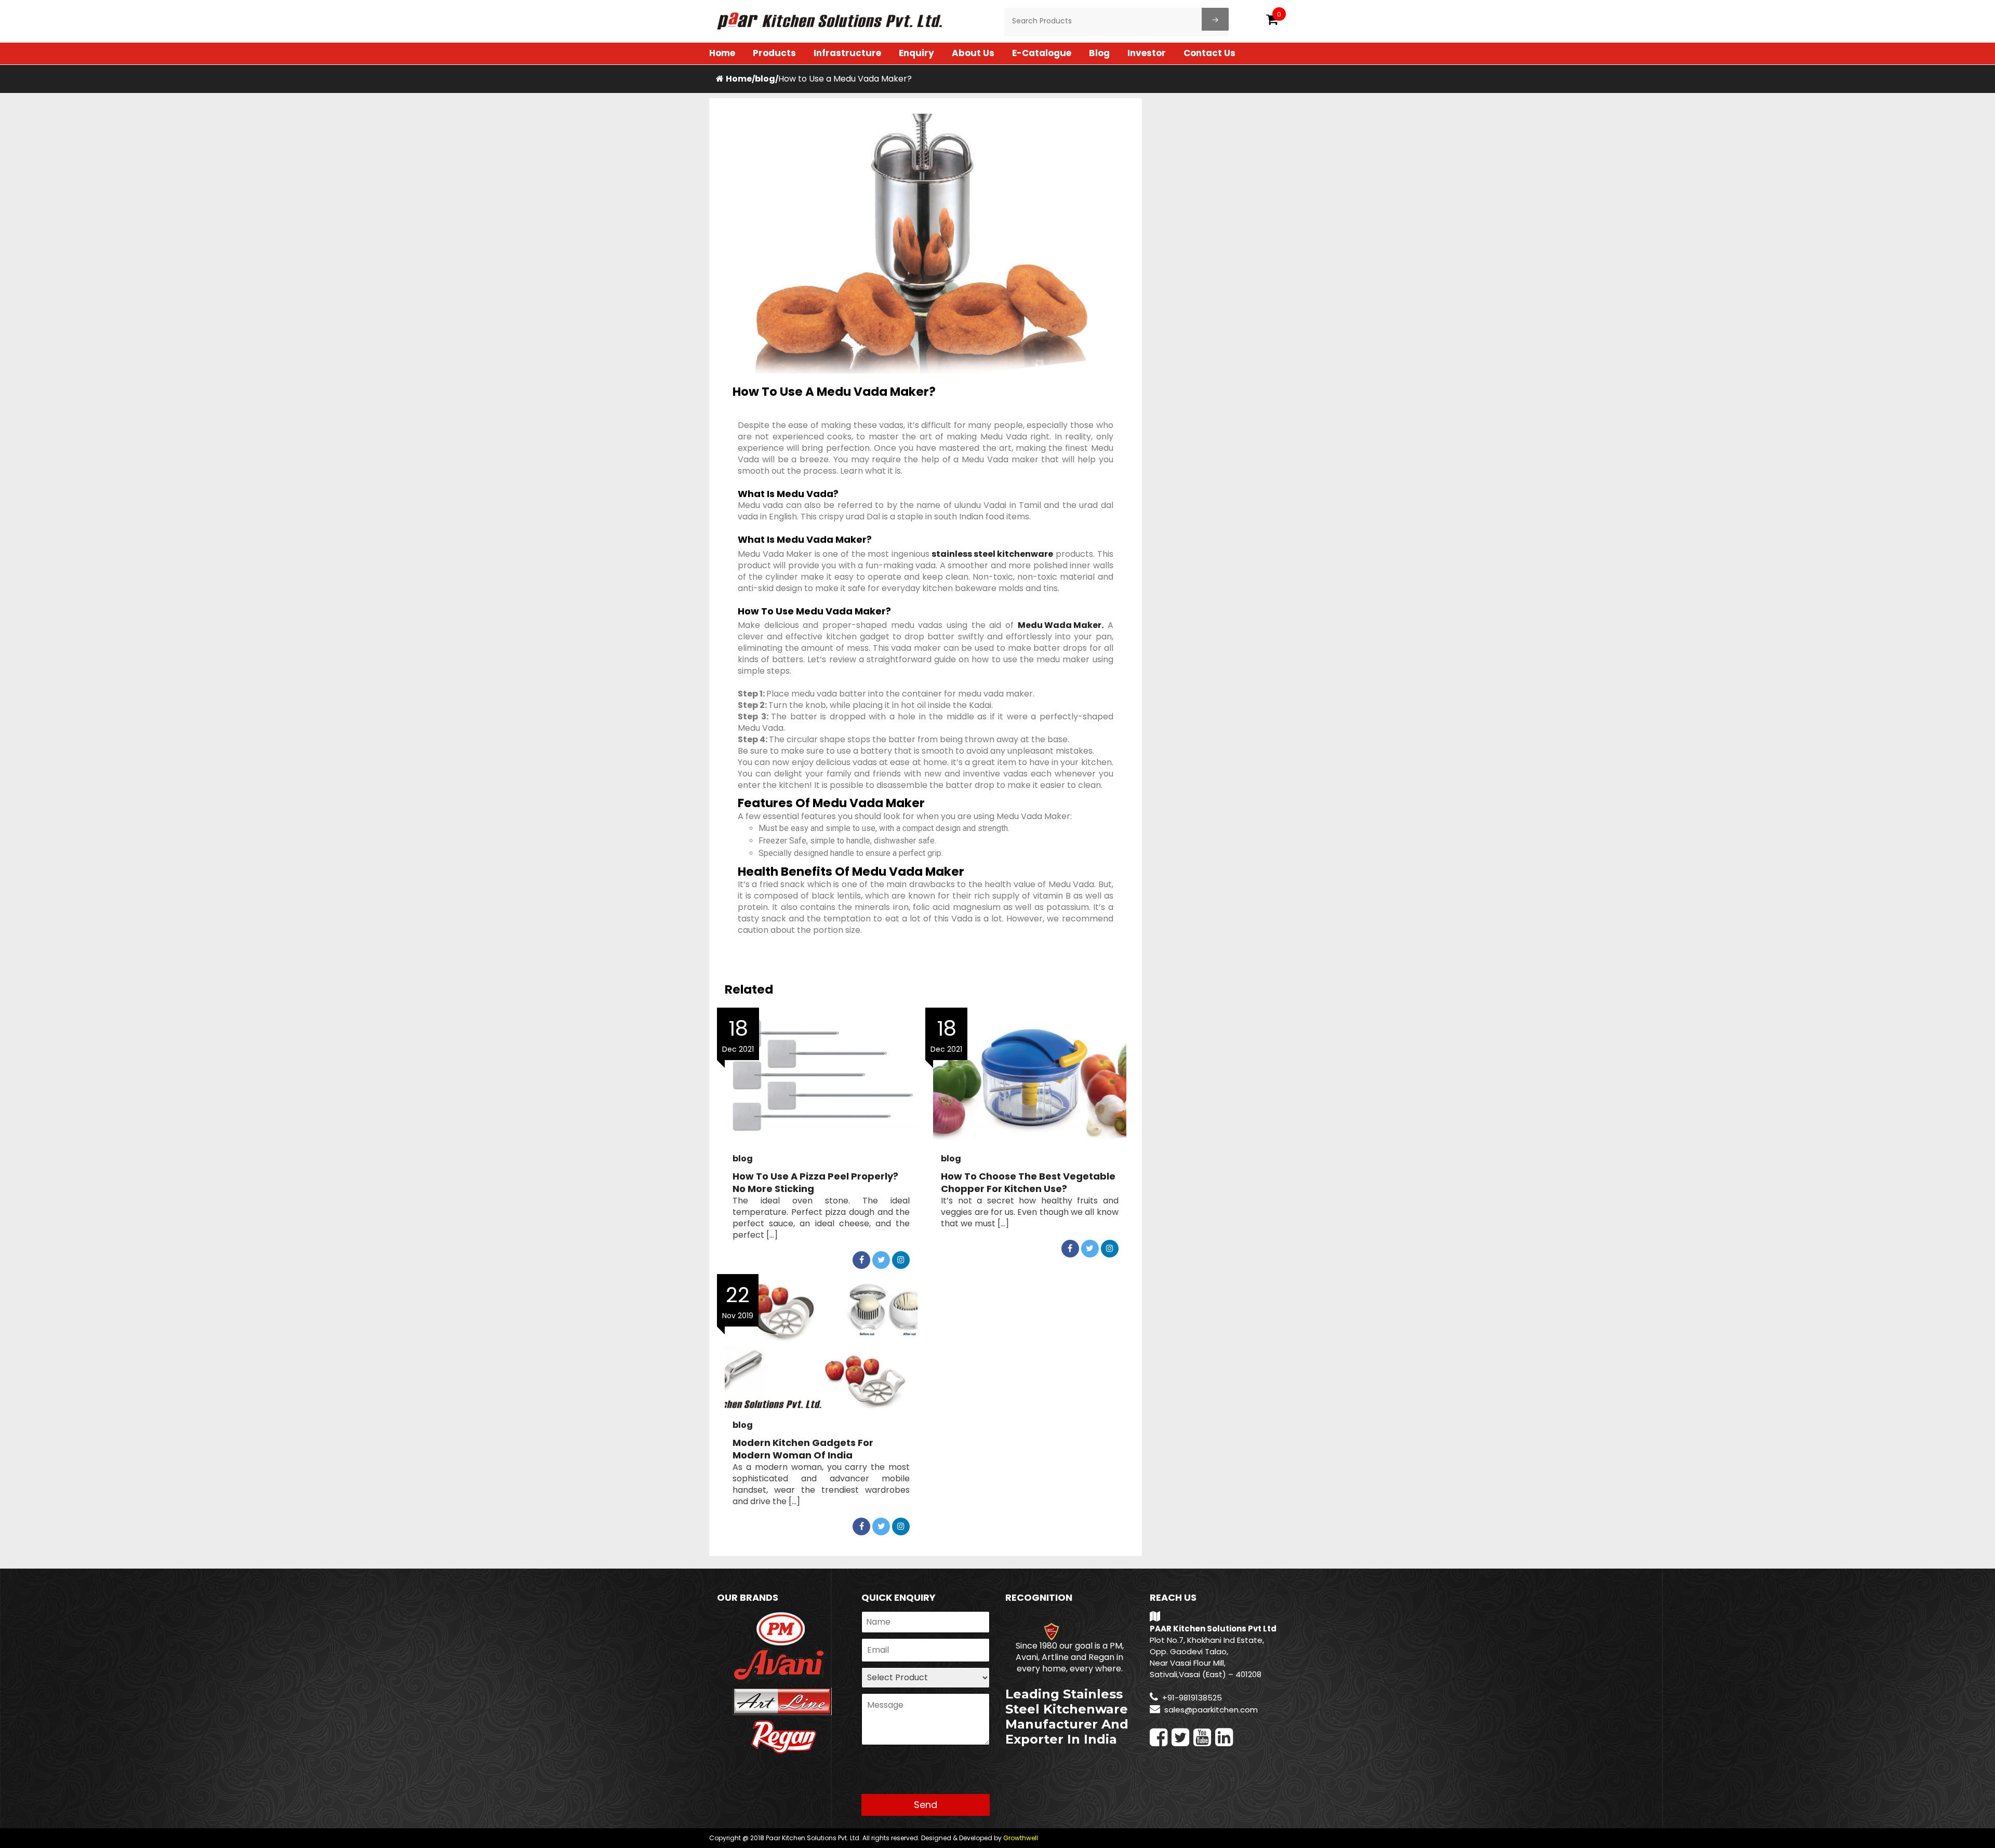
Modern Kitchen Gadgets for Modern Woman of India (803, 1449)
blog (765, 79)
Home (722, 53)
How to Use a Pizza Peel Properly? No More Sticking (815, 1183)
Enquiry (916, 53)
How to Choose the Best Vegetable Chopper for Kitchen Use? (1028, 1183)
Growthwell (1021, 1838)
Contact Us (1209, 53)
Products (774, 53)
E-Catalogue (1042, 53)
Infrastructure (847, 53)
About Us (973, 53)
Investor (1147, 53)
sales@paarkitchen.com (1211, 1710)
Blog (1099, 53)
